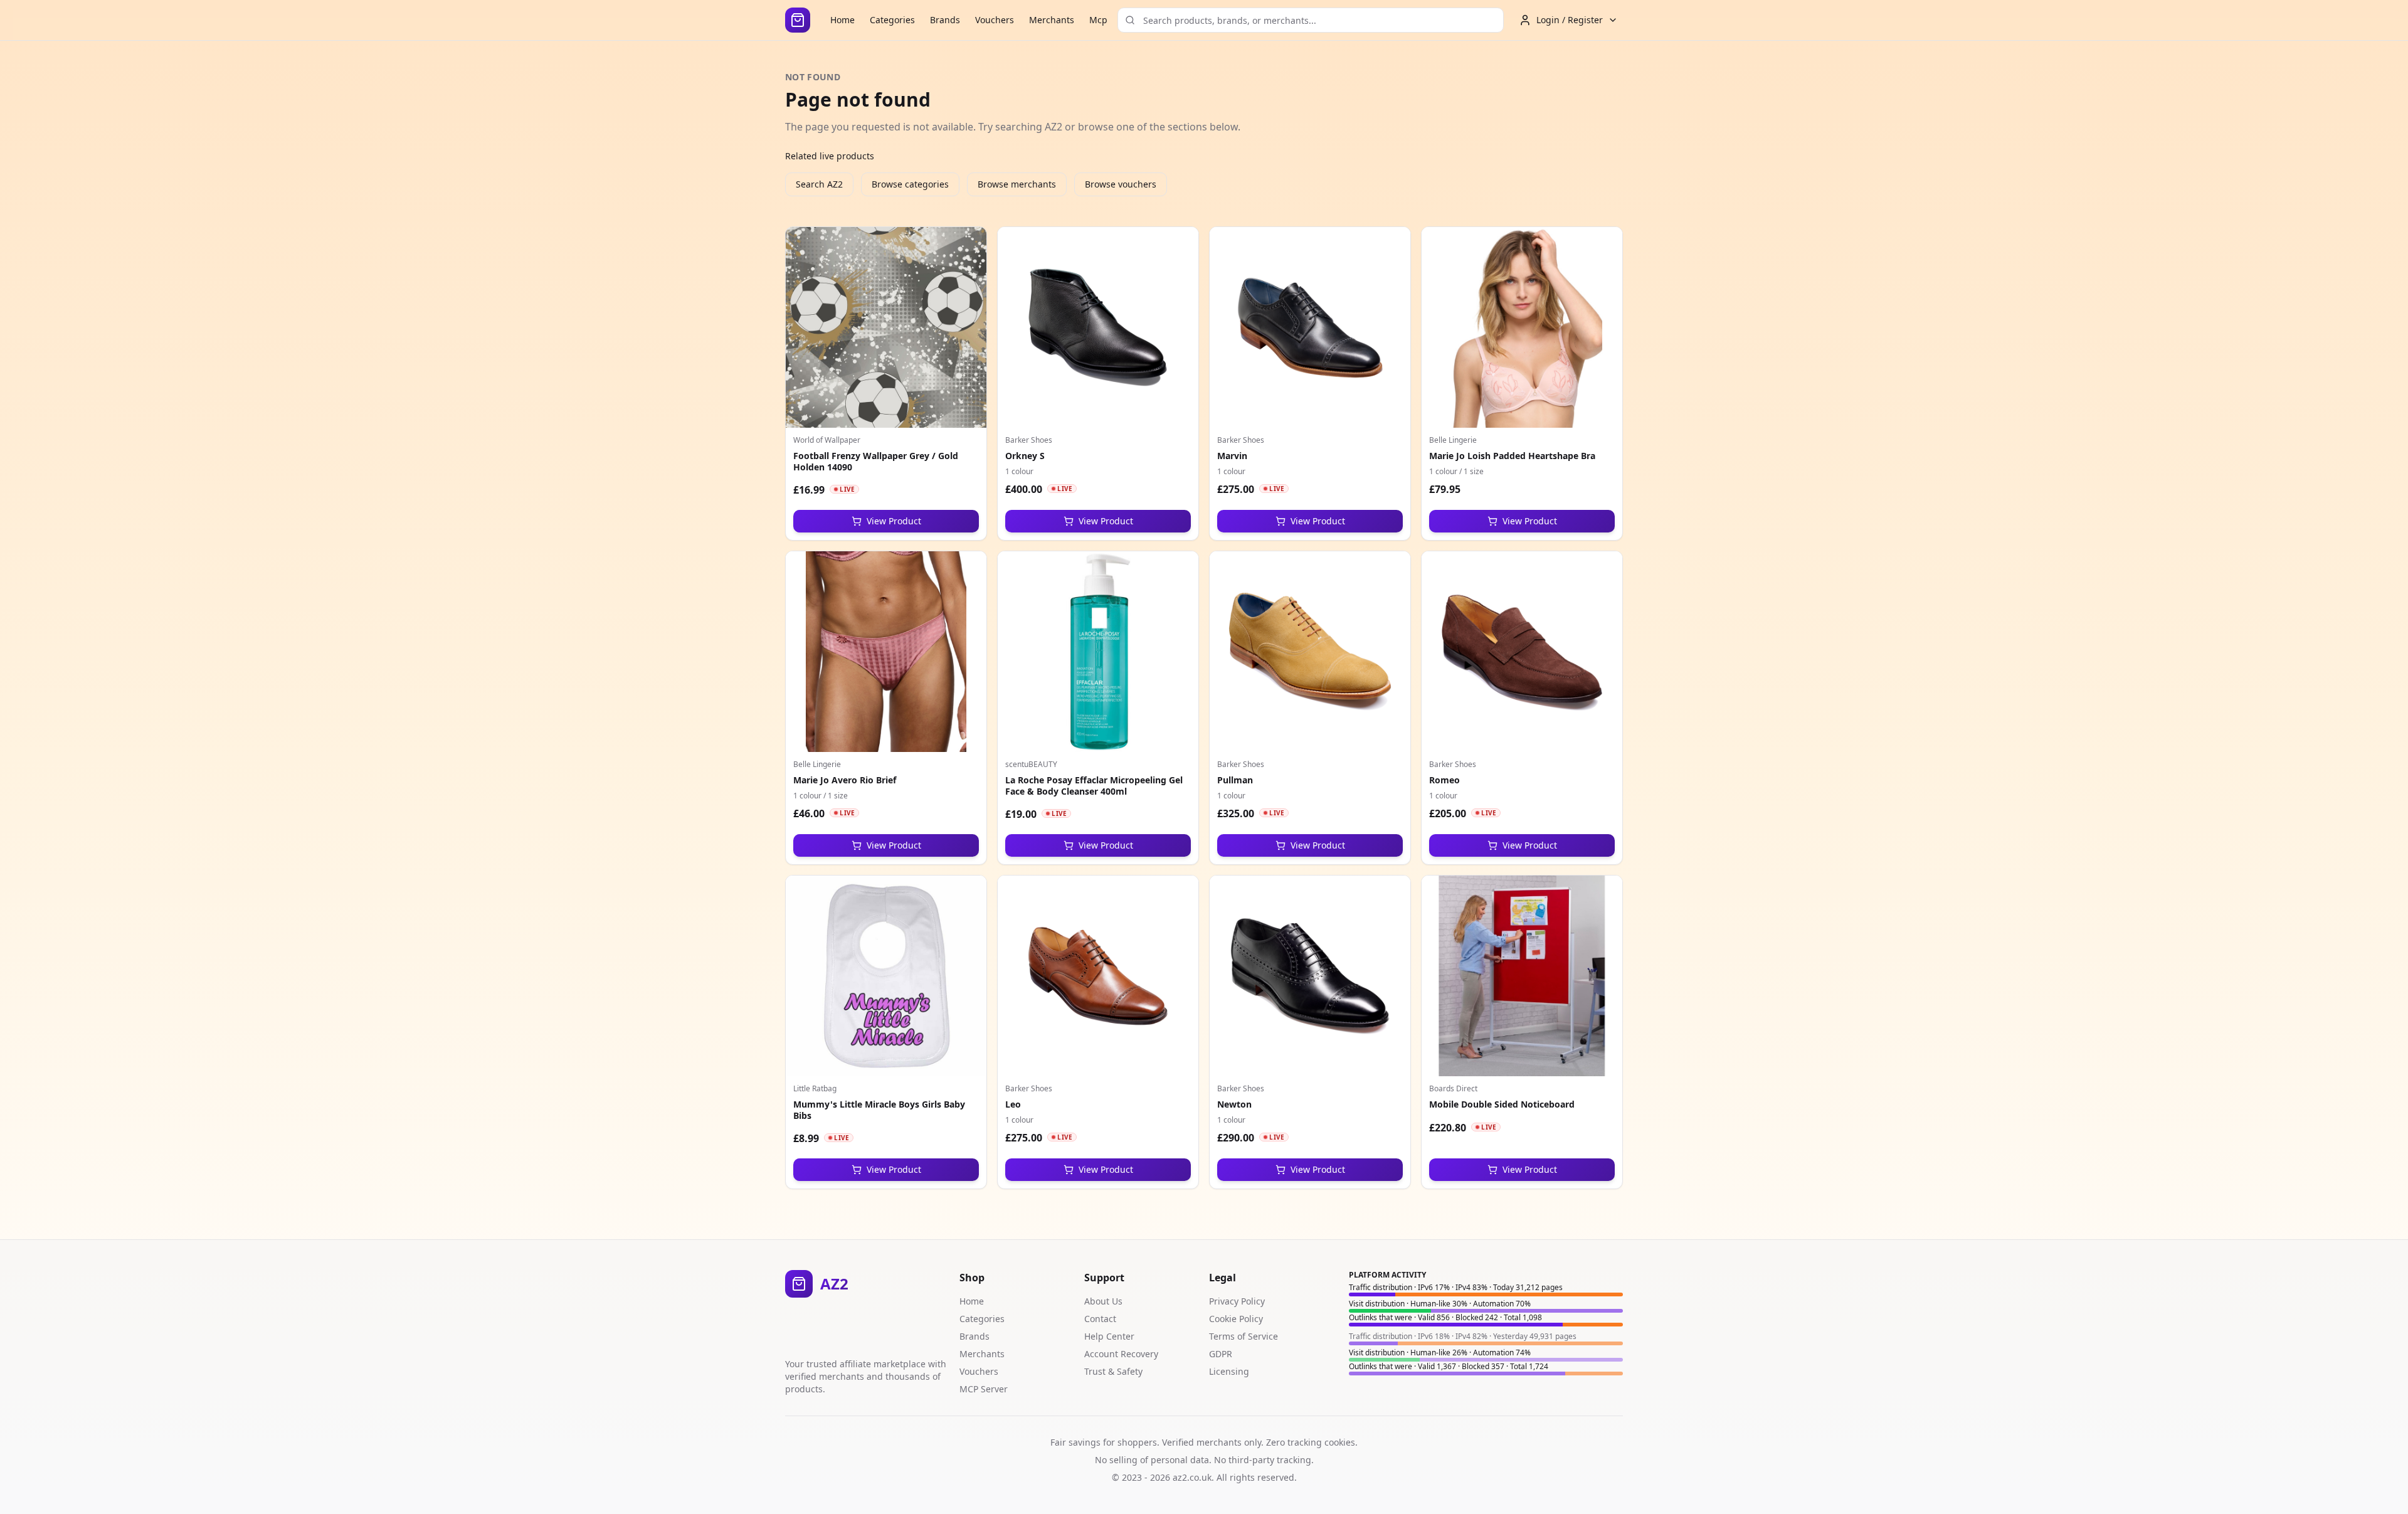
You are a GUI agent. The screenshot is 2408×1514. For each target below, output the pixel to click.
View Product (894, 521)
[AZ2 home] (798, 20)
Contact (1100, 1319)
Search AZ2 (819, 184)
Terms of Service (1244, 1336)
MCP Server (984, 1389)
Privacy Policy (1237, 1301)
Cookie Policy (1236, 1319)
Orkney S (1025, 456)
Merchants (1052, 20)
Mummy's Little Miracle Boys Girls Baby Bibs (879, 1110)
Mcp (1098, 20)
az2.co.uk (1192, 1477)
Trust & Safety (1113, 1371)
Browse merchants (1017, 184)
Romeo (1444, 780)
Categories (892, 20)
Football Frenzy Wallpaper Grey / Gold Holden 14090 (876, 461)
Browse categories (910, 184)
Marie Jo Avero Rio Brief (845, 780)
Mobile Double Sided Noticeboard (1502, 1104)
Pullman (1235, 780)
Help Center (1109, 1336)
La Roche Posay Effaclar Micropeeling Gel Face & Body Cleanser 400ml (1094, 786)
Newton (1234, 1104)
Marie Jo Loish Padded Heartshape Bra (1512, 456)
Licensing (1229, 1371)
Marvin (1232, 456)
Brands (945, 20)
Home (842, 20)
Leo (1013, 1104)
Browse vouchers (1121, 184)
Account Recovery (1121, 1354)
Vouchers (995, 20)
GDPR (1221, 1354)
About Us (1103, 1301)
